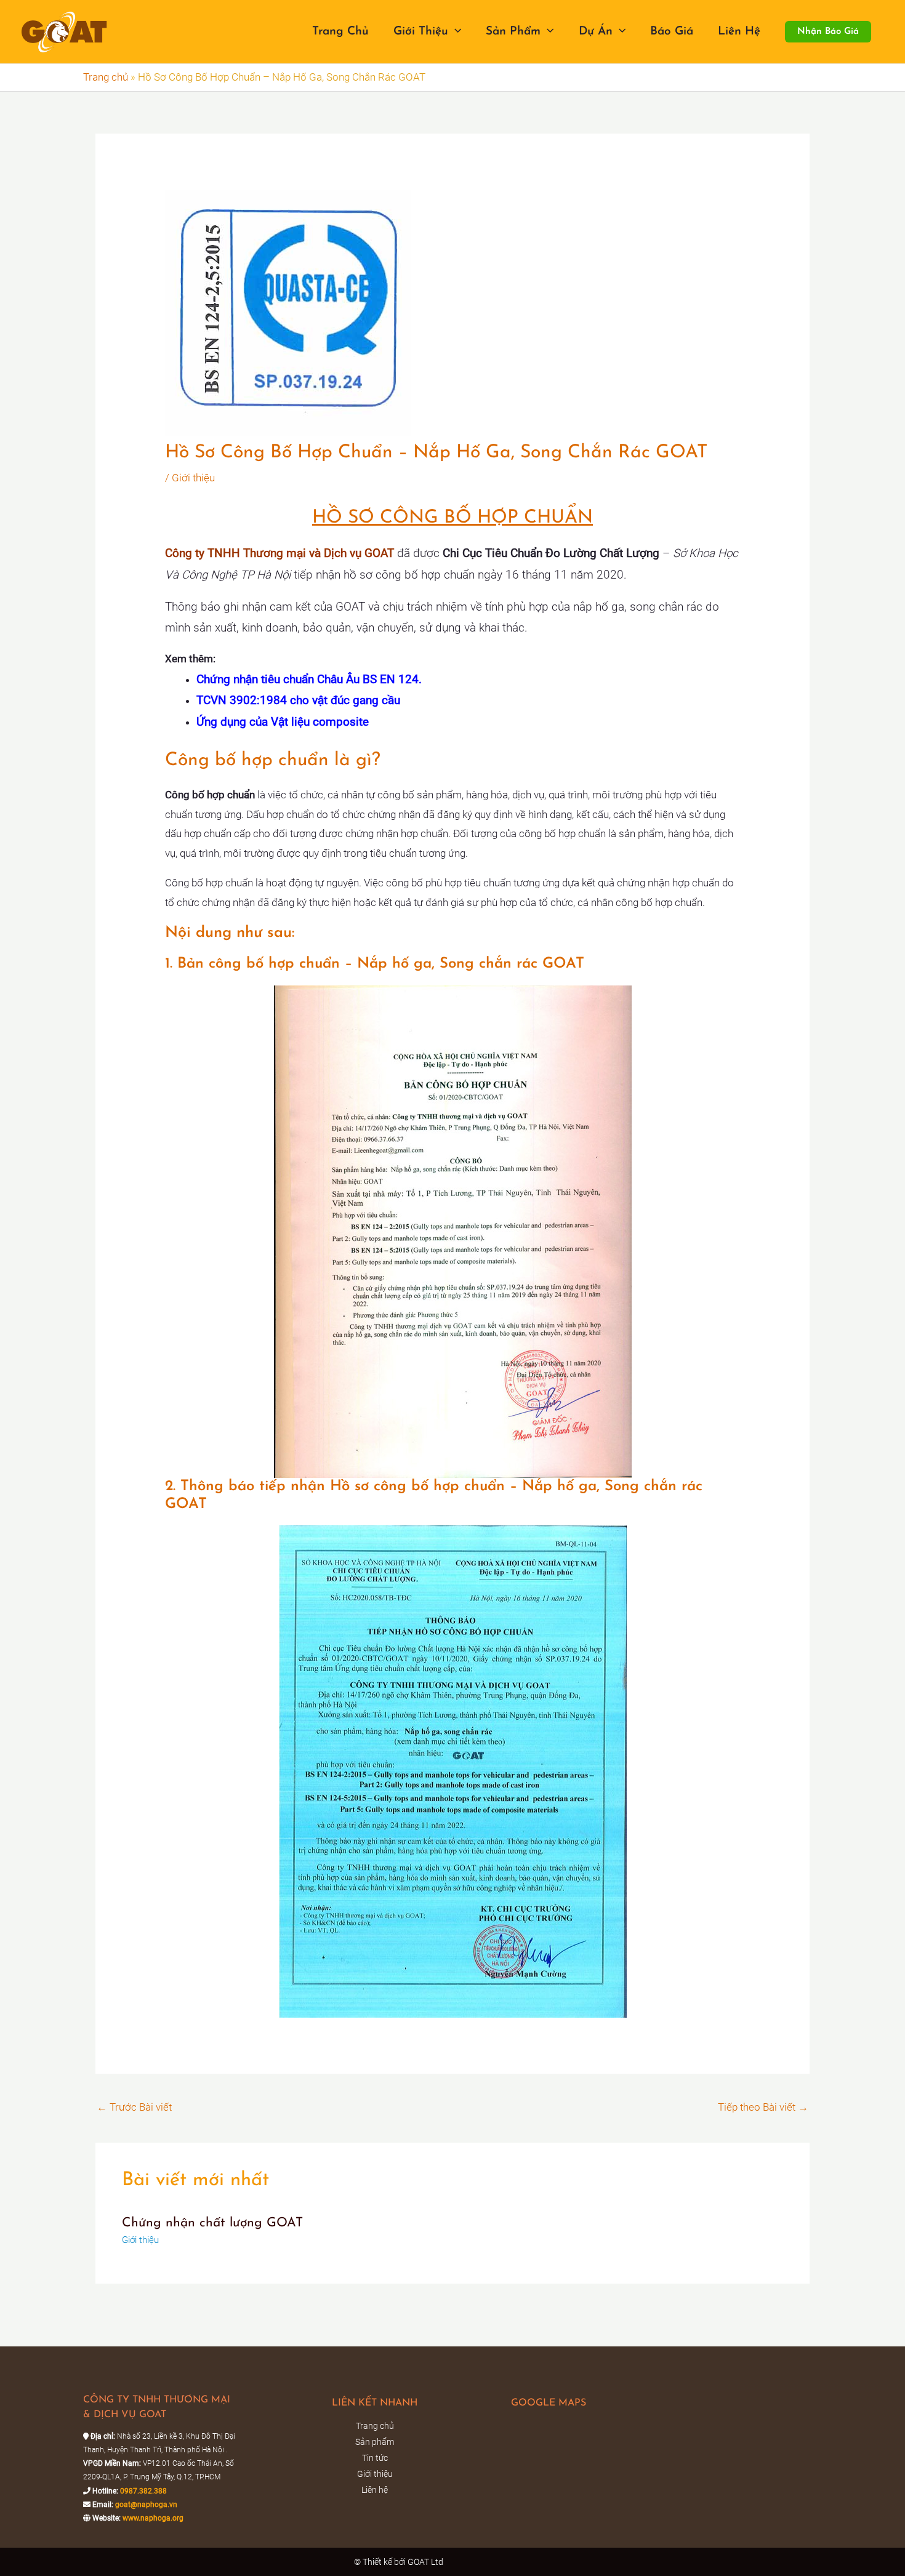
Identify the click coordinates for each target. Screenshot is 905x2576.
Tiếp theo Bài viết (763, 2107)
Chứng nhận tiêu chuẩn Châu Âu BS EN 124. (309, 680)
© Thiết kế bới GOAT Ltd (400, 2562)
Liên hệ (739, 32)
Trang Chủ (340, 32)
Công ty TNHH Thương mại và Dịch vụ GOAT (280, 553)
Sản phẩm (513, 32)
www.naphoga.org (153, 2518)
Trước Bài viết (134, 2107)
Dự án (596, 32)
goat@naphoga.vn (146, 2505)
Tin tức (375, 2458)
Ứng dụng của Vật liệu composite (283, 722)
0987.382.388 (143, 2491)
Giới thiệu (421, 32)
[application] (455, 32)
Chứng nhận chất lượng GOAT (212, 2223)
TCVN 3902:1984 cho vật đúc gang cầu (298, 700)
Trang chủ (106, 77)
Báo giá (672, 32)
